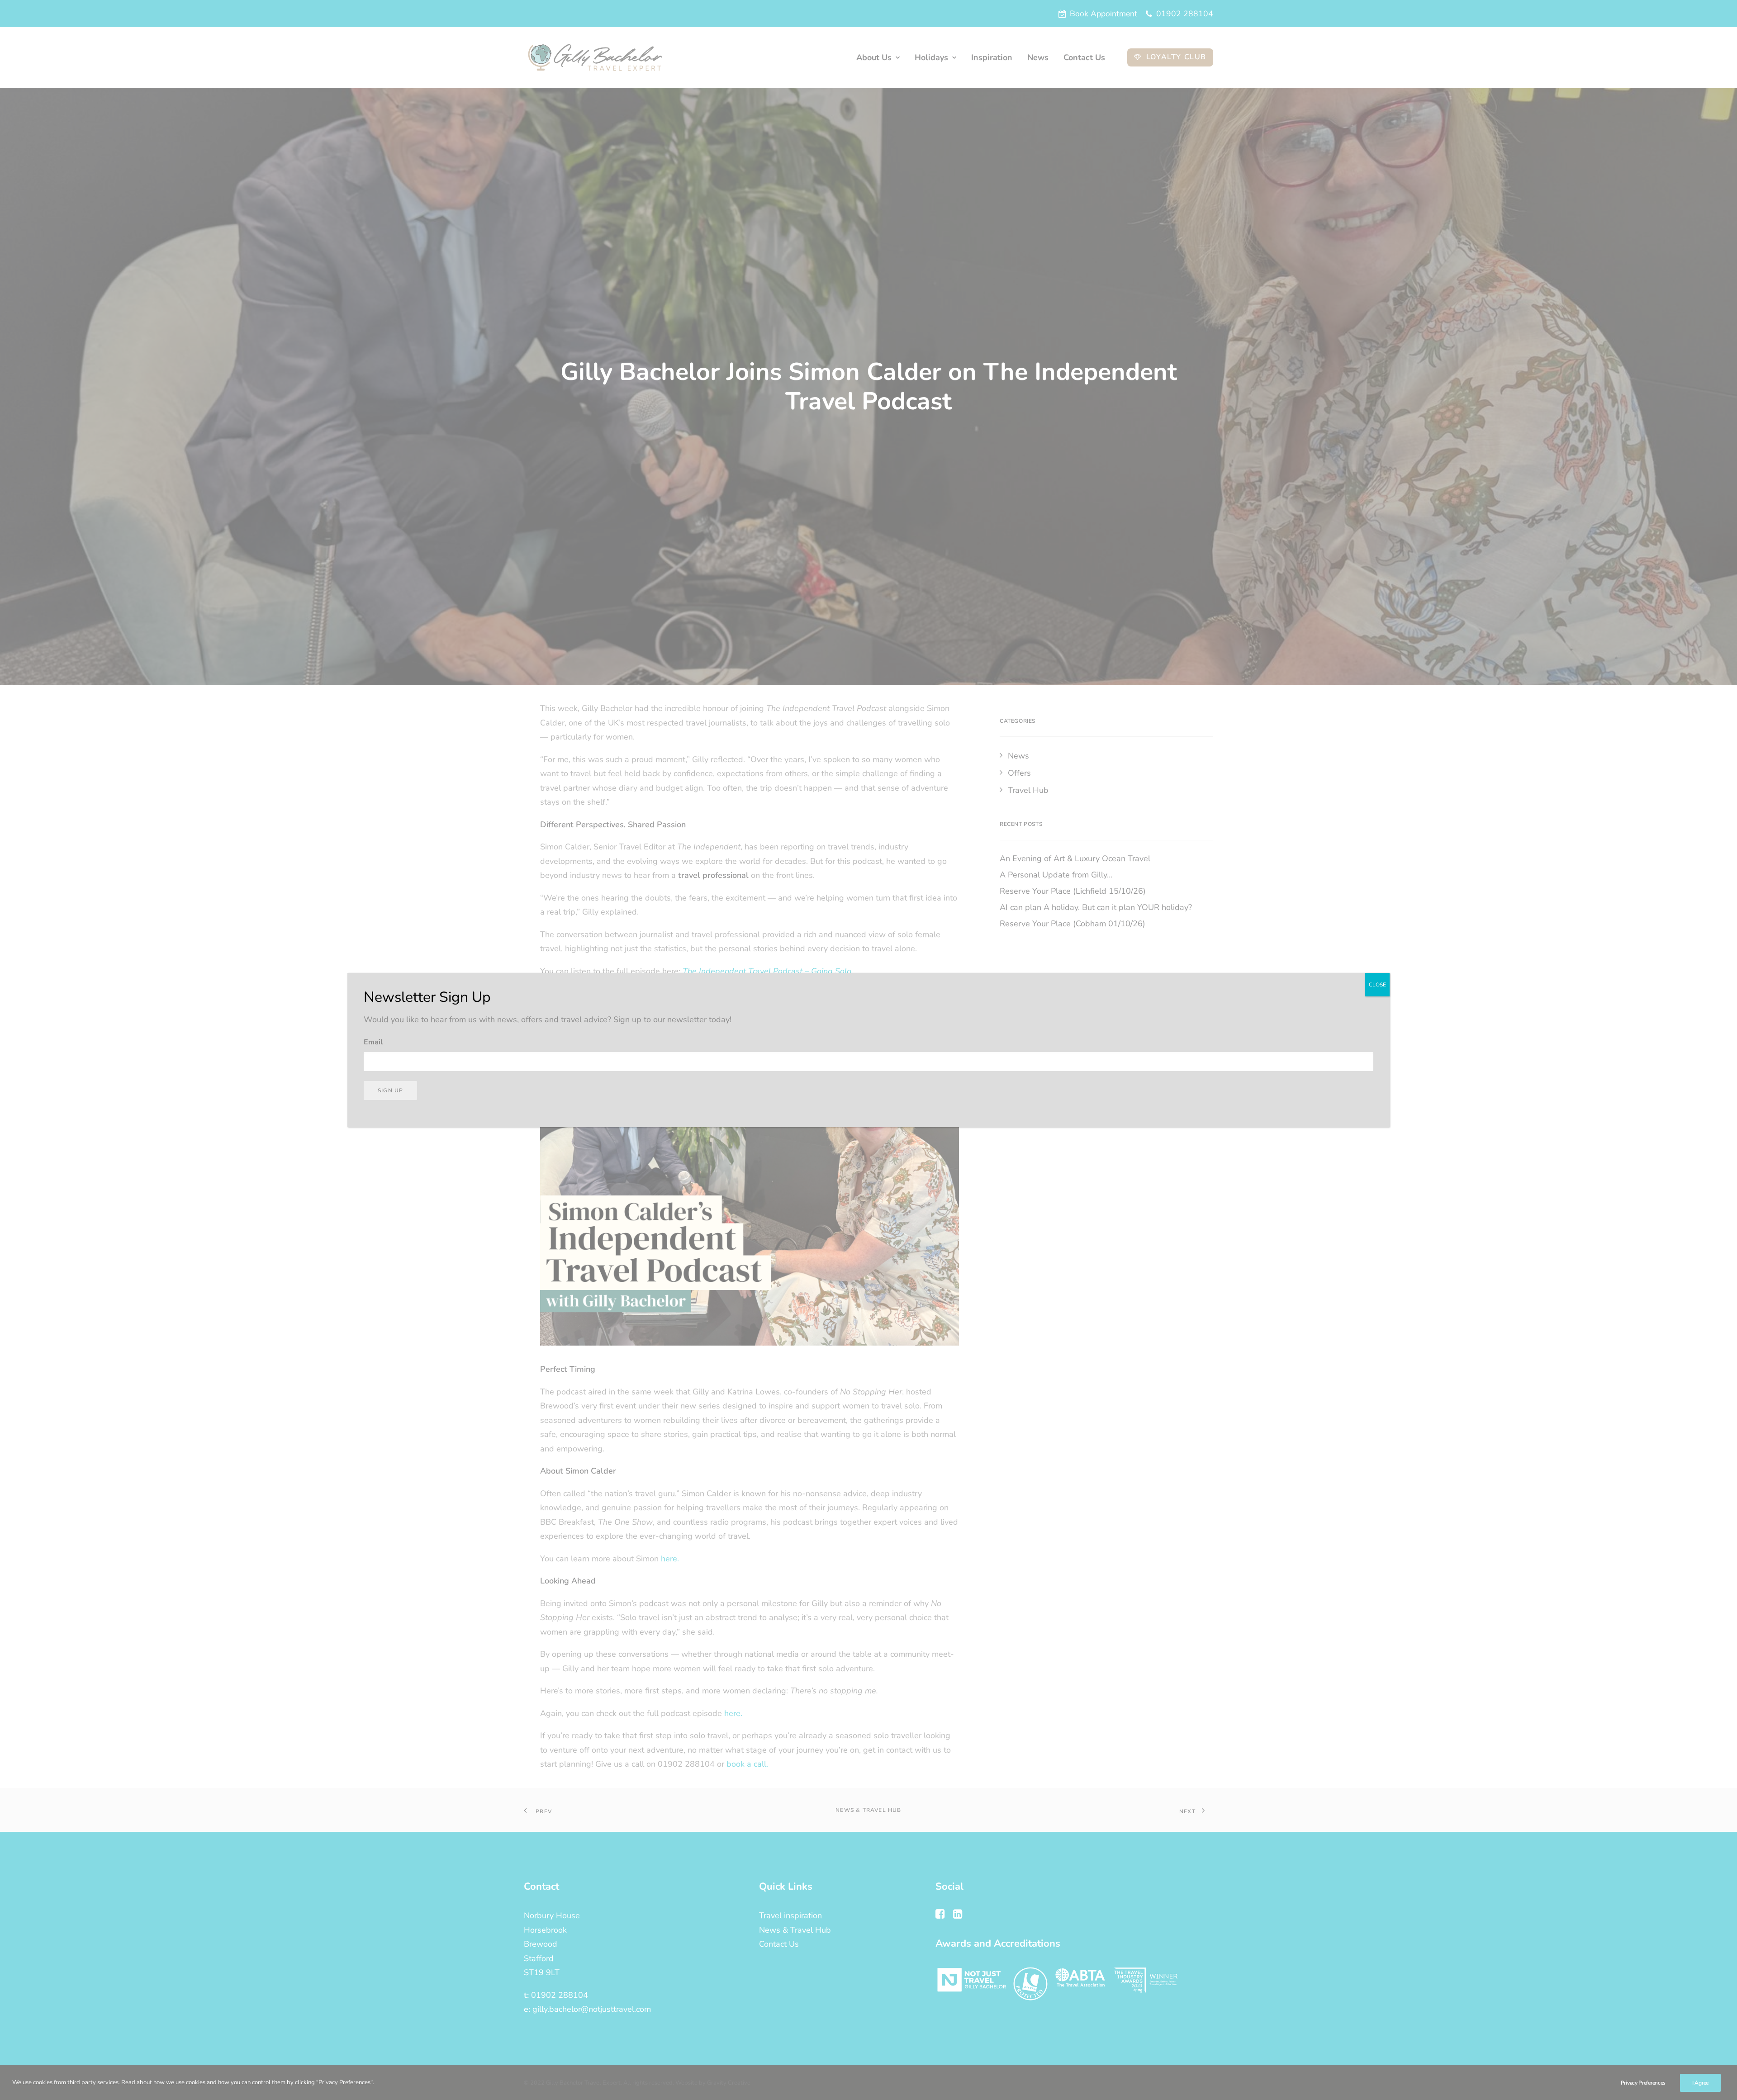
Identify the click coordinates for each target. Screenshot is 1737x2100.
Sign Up (390, 1090)
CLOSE (1377, 985)
